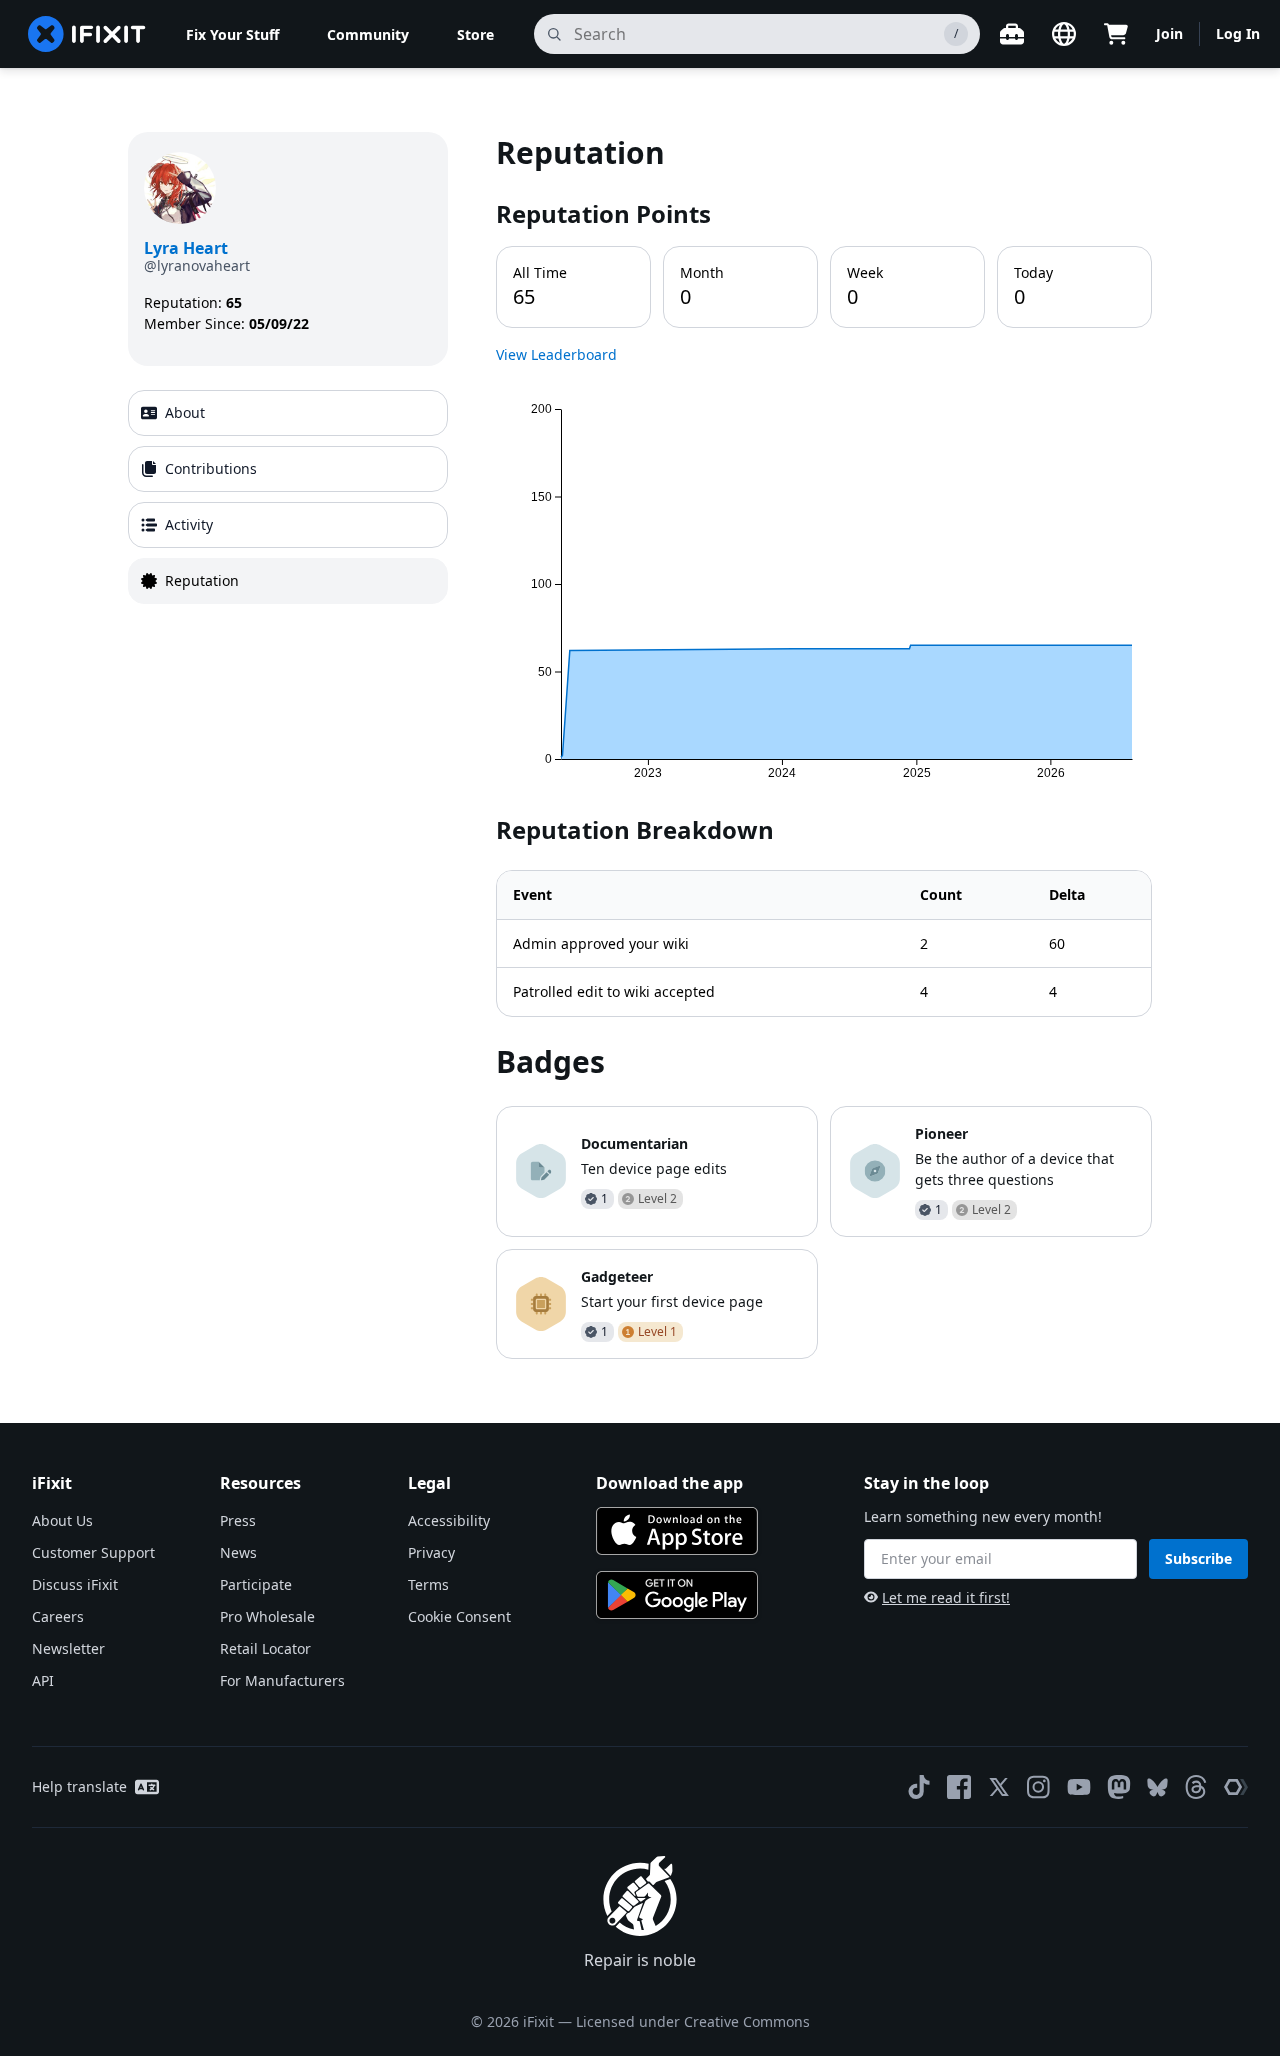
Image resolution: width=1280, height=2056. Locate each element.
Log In (1238, 33)
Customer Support (93, 1552)
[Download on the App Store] (677, 1531)
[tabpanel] (824, 745)
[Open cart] (1116, 34)
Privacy (431, 1552)
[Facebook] (959, 1787)
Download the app (669, 1483)
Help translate (79, 1786)
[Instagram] (1039, 1787)
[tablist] (288, 497)
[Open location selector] (1064, 34)
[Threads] (1196, 1787)
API (43, 1680)
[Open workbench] (1012, 34)
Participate (256, 1584)
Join (1169, 33)
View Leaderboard (556, 354)
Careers (58, 1616)
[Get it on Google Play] (677, 1595)
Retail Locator (265, 1648)
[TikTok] (919, 1787)
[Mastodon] (1119, 1787)
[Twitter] (999, 1787)
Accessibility (449, 1520)
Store (475, 34)
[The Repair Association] (1236, 1787)
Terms (428, 1584)
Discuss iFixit (75, 1584)
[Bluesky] (1157, 1787)
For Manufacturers (282, 1680)
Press (238, 1520)
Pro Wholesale (267, 1616)
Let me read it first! (946, 1597)
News (238, 1552)
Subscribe (1198, 1558)
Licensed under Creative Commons (693, 2021)
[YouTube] (1079, 1787)
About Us (62, 1520)
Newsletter (68, 1648)
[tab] (288, 413)
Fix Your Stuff (232, 34)
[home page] (87, 34)
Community (368, 34)
